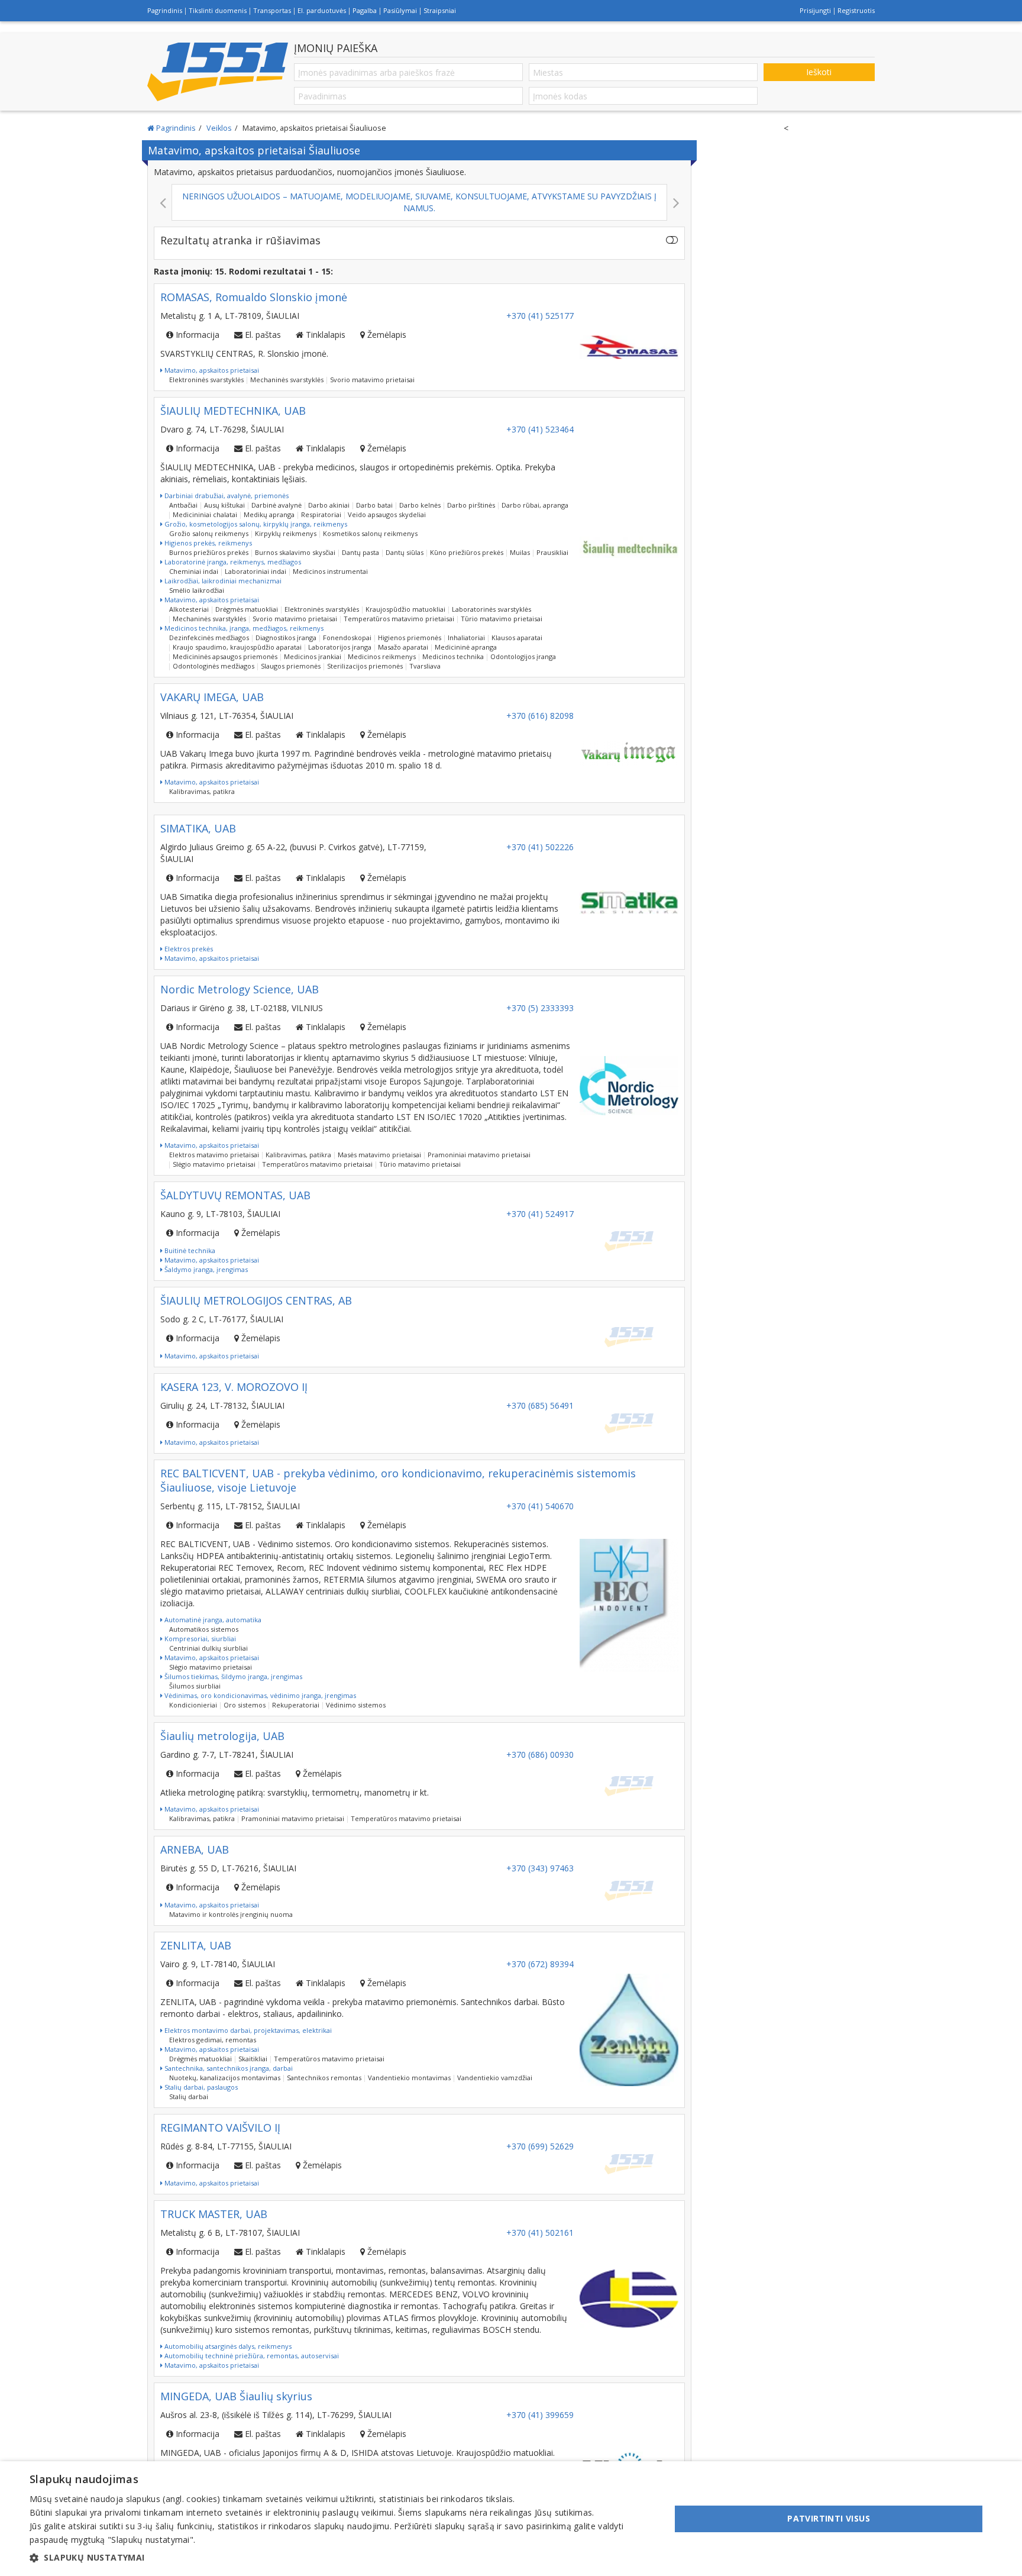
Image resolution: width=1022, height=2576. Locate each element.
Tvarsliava (425, 666)
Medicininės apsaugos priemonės (225, 656)
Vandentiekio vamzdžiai (495, 2078)
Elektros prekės (188, 949)
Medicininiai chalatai (205, 514)
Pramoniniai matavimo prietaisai (479, 1155)
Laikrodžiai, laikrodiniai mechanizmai (222, 581)
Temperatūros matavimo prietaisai (399, 619)
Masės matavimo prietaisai (379, 1155)
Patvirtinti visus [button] (829, 2518)
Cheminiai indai (194, 571)
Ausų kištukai (224, 505)
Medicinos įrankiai (313, 656)
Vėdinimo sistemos (356, 1705)
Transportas (272, 10)
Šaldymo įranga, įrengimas (205, 1269)
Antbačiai (183, 505)
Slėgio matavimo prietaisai (214, 1164)
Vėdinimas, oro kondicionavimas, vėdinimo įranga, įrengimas (259, 1695)
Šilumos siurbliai (195, 1686)
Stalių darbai (189, 2096)
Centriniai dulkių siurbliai (208, 1648)
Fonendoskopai (347, 637)
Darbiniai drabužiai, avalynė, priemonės (226, 495)
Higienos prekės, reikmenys (207, 543)
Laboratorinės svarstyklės (491, 609)
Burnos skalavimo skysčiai (295, 552)
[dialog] (511, 2519)
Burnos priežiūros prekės (209, 552)
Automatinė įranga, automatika (212, 1620)
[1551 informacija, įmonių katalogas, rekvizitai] (218, 72)
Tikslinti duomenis (218, 10)
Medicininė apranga (466, 647)
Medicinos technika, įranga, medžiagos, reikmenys (243, 628)
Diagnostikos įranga (286, 637)
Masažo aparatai (403, 647)
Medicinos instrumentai (330, 571)
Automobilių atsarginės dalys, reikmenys (227, 2346)
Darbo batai (374, 505)
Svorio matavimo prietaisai (372, 380)
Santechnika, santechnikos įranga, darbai (228, 2068)
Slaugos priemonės (291, 666)
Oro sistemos (245, 1705)
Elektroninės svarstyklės (206, 380)
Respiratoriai (321, 514)
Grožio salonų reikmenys (209, 533)
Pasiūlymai (400, 10)
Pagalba (365, 10)
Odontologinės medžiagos (214, 666)
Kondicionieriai (193, 1705)
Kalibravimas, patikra (202, 791)
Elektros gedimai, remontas (213, 2040)
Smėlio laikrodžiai (197, 590)
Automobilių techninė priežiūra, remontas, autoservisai (251, 2356)
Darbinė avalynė (276, 505)
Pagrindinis (165, 10)
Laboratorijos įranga (340, 647)
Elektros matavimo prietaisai (214, 1155)
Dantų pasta (360, 552)
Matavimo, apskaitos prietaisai (211, 370)
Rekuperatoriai (296, 1705)
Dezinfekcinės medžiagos (209, 637)
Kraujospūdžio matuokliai (405, 609)
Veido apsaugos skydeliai (387, 514)
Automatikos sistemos (204, 1629)
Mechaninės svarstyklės (287, 380)
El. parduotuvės (322, 10)
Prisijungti (815, 10)
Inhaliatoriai (466, 637)
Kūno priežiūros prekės (467, 552)
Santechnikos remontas (324, 2078)
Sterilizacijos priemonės (365, 666)
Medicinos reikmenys (382, 656)
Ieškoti (819, 72)
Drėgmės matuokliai (247, 609)
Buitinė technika (189, 1250)
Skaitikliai (253, 2059)
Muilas (520, 552)
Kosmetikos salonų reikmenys (370, 533)
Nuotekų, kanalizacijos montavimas (225, 2078)
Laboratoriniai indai (256, 571)
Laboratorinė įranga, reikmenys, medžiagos (232, 562)
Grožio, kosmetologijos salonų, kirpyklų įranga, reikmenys (255, 524)
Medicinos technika (453, 656)
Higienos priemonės (410, 637)
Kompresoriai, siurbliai (199, 1639)
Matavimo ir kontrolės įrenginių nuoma (231, 1914)
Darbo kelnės (420, 505)
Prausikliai (552, 552)
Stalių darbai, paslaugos (200, 2087)
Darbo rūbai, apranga (535, 505)
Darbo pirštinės (471, 505)
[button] (341, 2558)
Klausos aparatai (517, 637)
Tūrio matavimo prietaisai (502, 619)
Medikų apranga (269, 514)
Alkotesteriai (189, 609)
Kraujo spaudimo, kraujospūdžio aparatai (237, 647)
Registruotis (856, 10)
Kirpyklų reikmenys (286, 533)
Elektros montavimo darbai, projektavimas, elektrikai (247, 2030)
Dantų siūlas (405, 552)
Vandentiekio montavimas (409, 2078)
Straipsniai (440, 10)
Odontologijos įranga (523, 656)
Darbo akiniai (329, 505)
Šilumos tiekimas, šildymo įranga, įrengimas (232, 1676)
